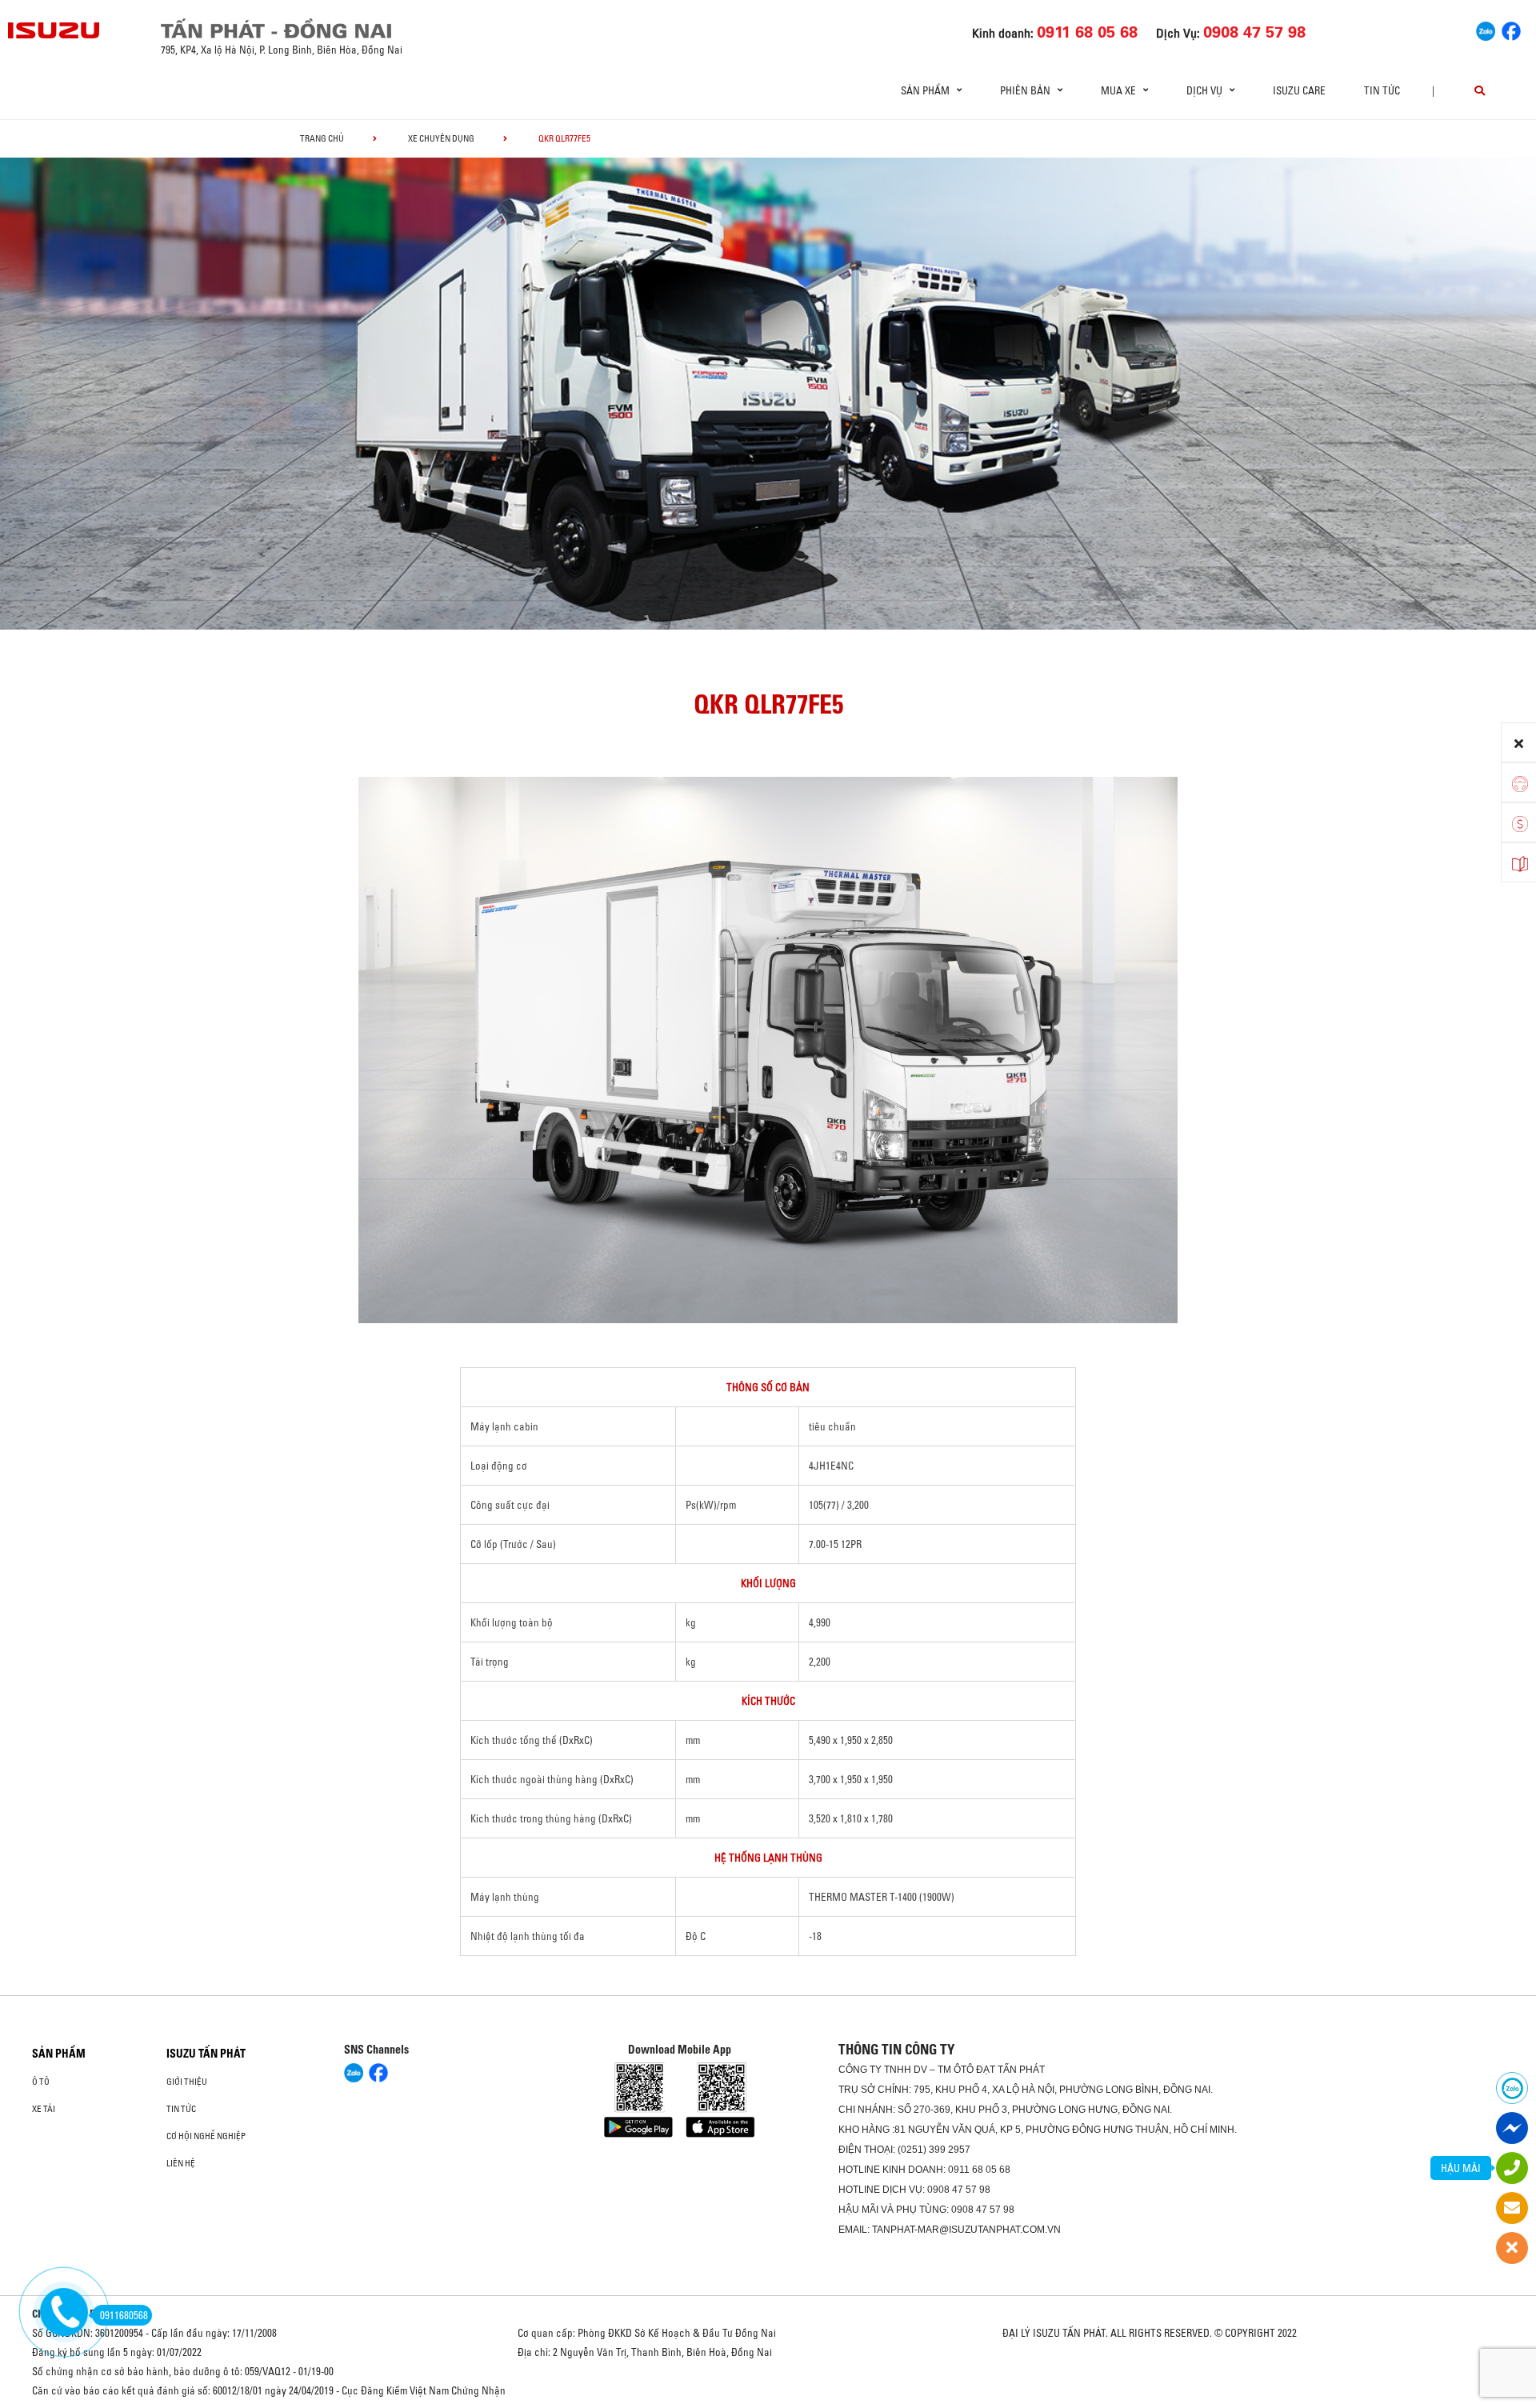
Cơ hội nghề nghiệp (206, 2136)
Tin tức (1382, 90)
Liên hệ (181, 2163)
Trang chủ (322, 138)
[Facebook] (1511, 29)
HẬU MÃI (1461, 2168)
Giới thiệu (187, 2082)
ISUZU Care (1299, 90)
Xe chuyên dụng (441, 138)
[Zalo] (1486, 29)
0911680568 (124, 2315)
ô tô (41, 2082)
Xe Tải (44, 2109)
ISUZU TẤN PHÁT (206, 2054)
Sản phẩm (59, 2054)
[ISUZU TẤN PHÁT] (54, 30)
